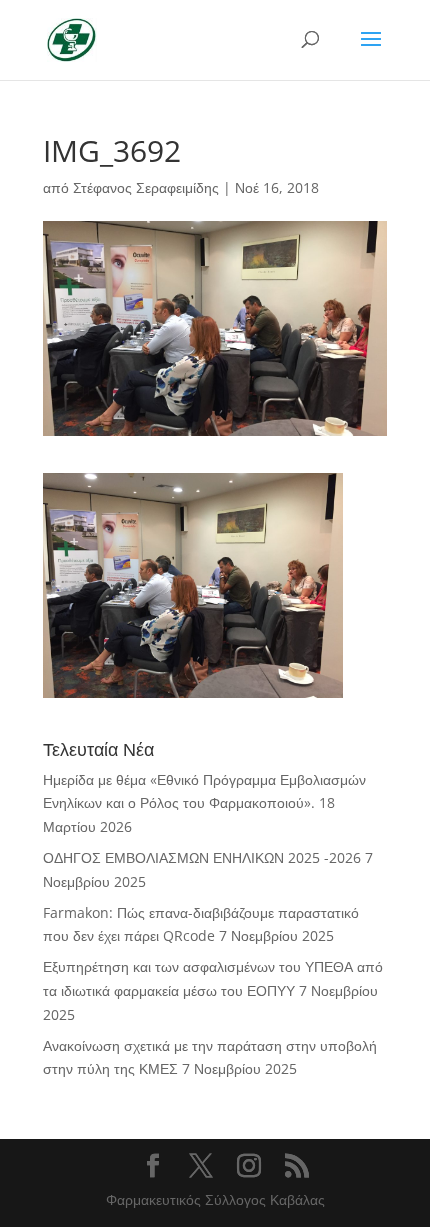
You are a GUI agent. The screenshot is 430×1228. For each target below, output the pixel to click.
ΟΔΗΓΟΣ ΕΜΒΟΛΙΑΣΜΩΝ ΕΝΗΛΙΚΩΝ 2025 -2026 (202, 857)
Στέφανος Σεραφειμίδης (146, 187)
